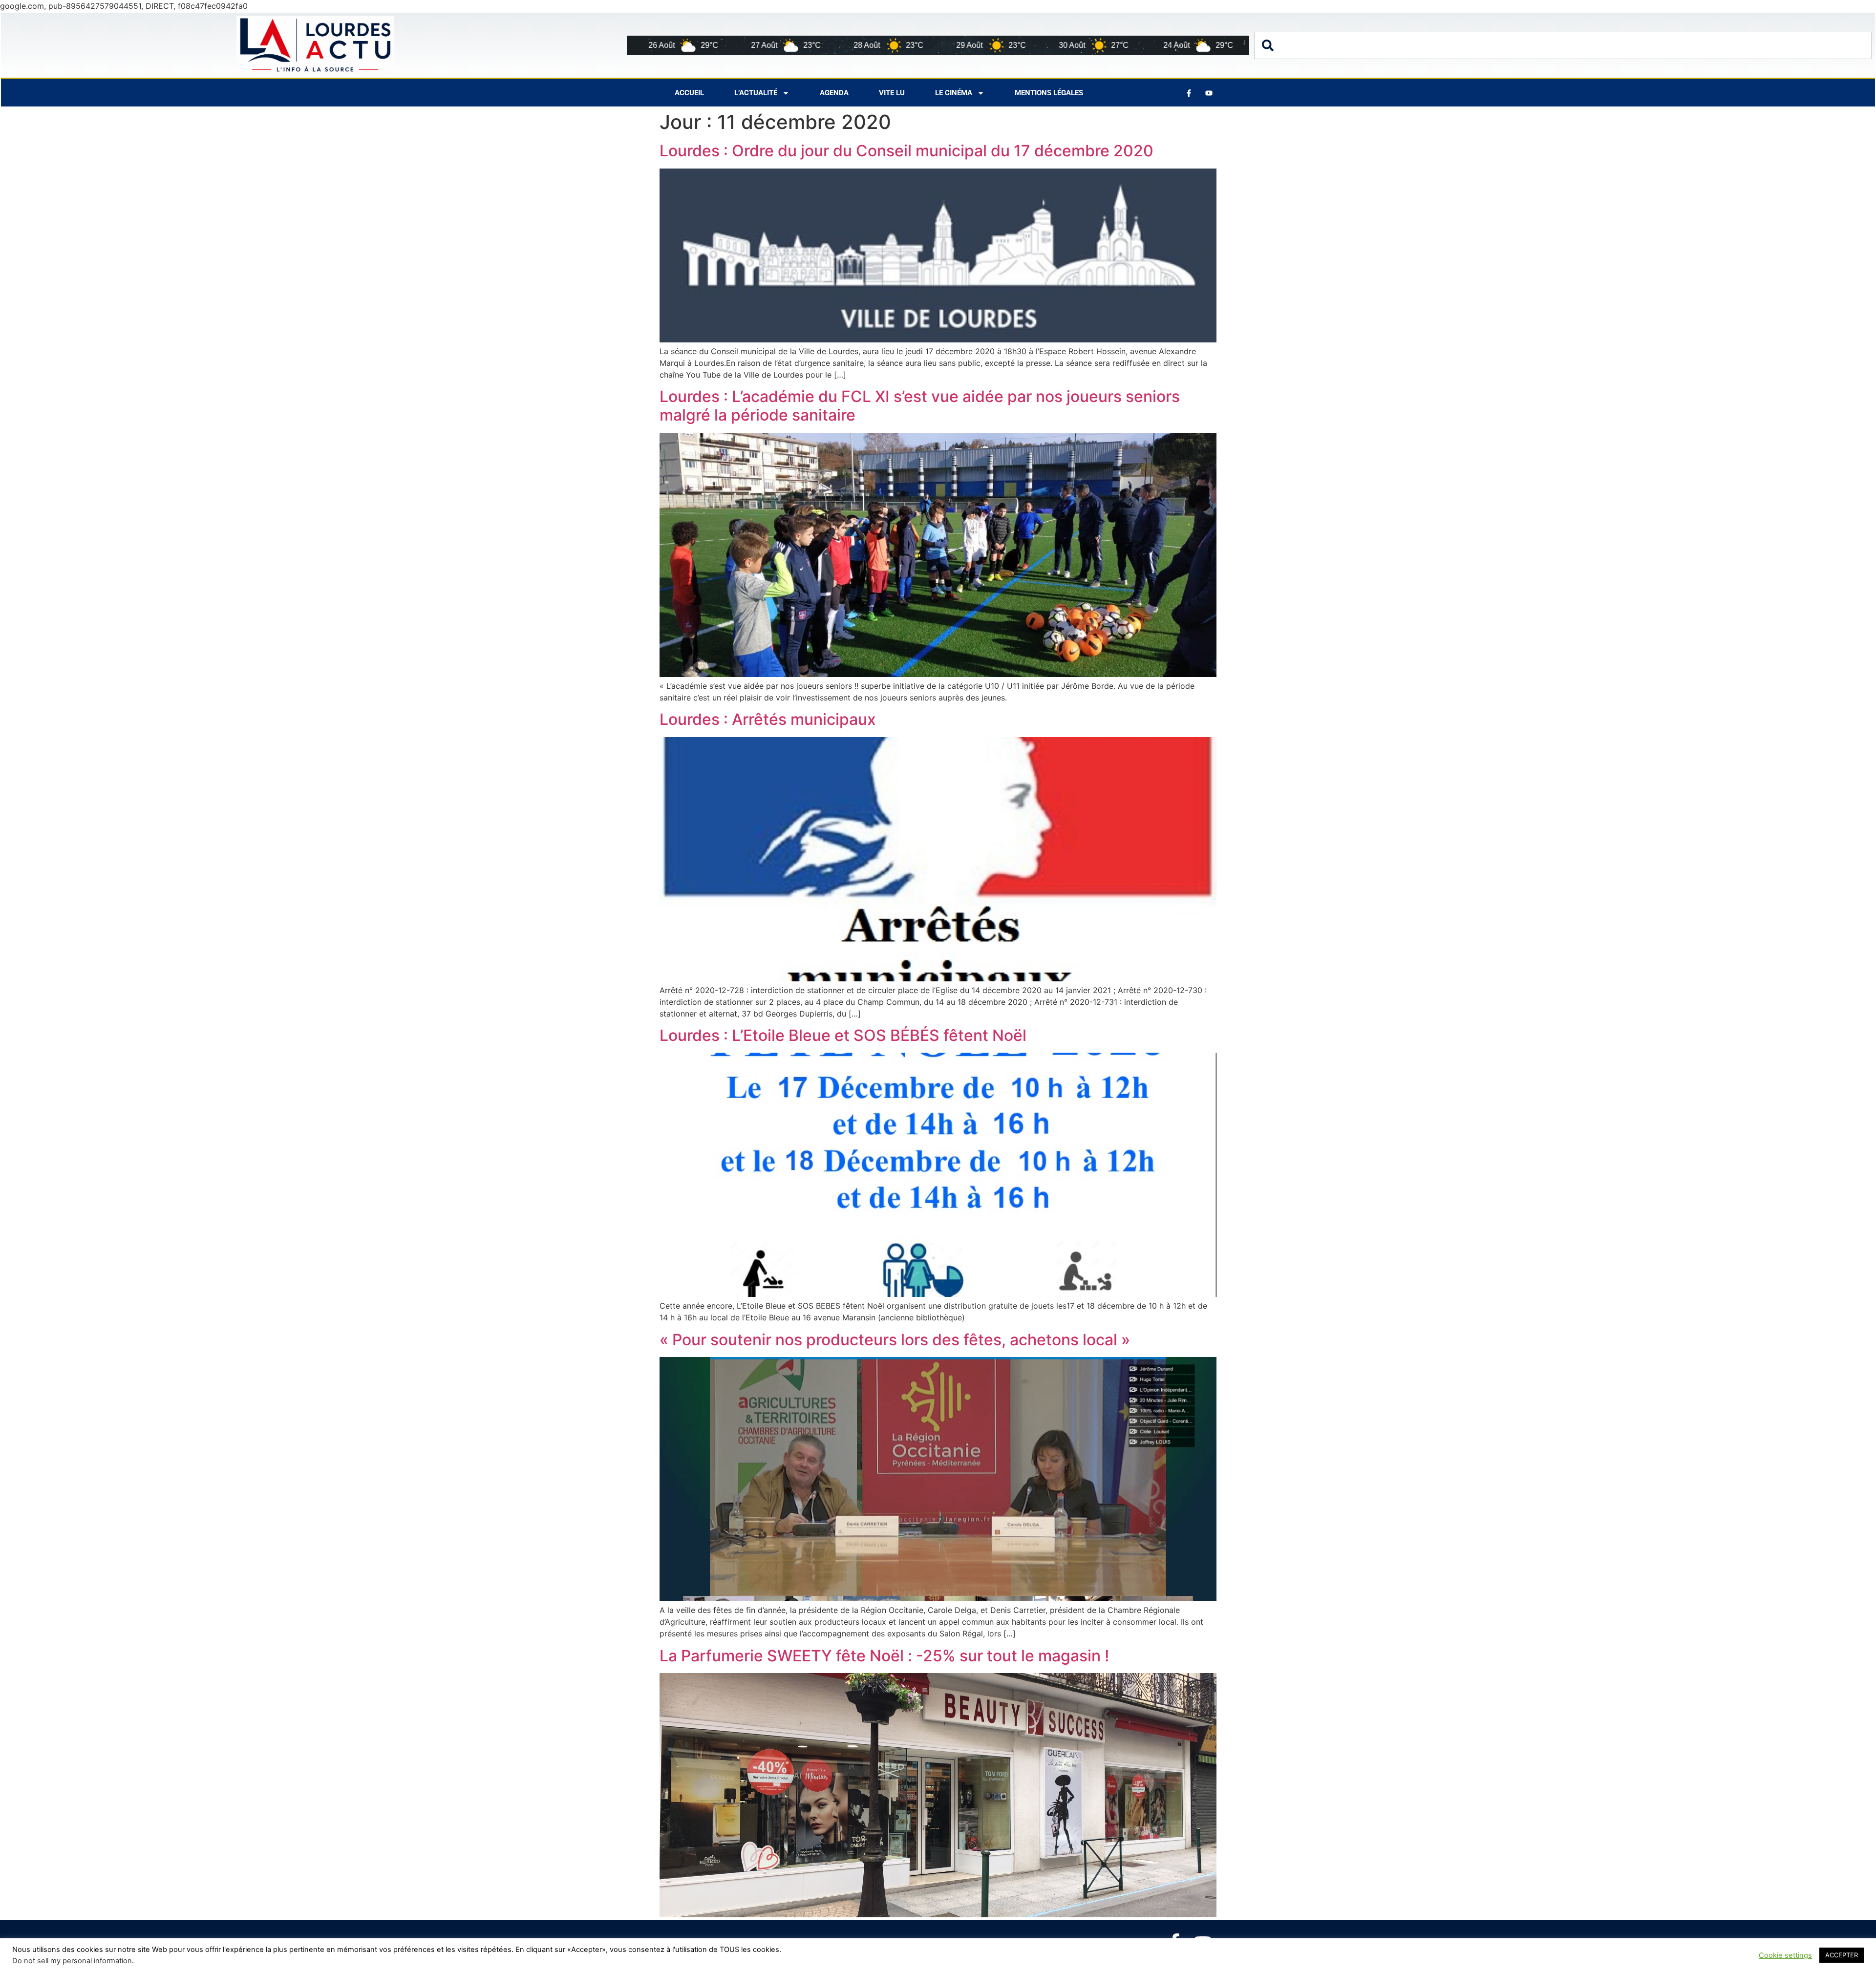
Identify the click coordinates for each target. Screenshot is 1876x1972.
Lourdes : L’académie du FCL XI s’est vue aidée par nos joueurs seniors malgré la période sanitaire (920, 406)
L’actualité (756, 93)
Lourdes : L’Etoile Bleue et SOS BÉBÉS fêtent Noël (843, 1035)
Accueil (689, 93)
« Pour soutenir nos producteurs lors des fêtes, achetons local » (895, 1340)
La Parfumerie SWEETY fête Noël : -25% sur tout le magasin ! (884, 1656)
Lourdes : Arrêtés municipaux (768, 719)
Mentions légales (1049, 93)
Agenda (834, 93)
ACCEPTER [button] (1842, 1955)
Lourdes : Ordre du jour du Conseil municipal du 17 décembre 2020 (906, 151)
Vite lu (892, 93)
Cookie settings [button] (1785, 1955)
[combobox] (1563, 45)
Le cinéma (954, 93)
